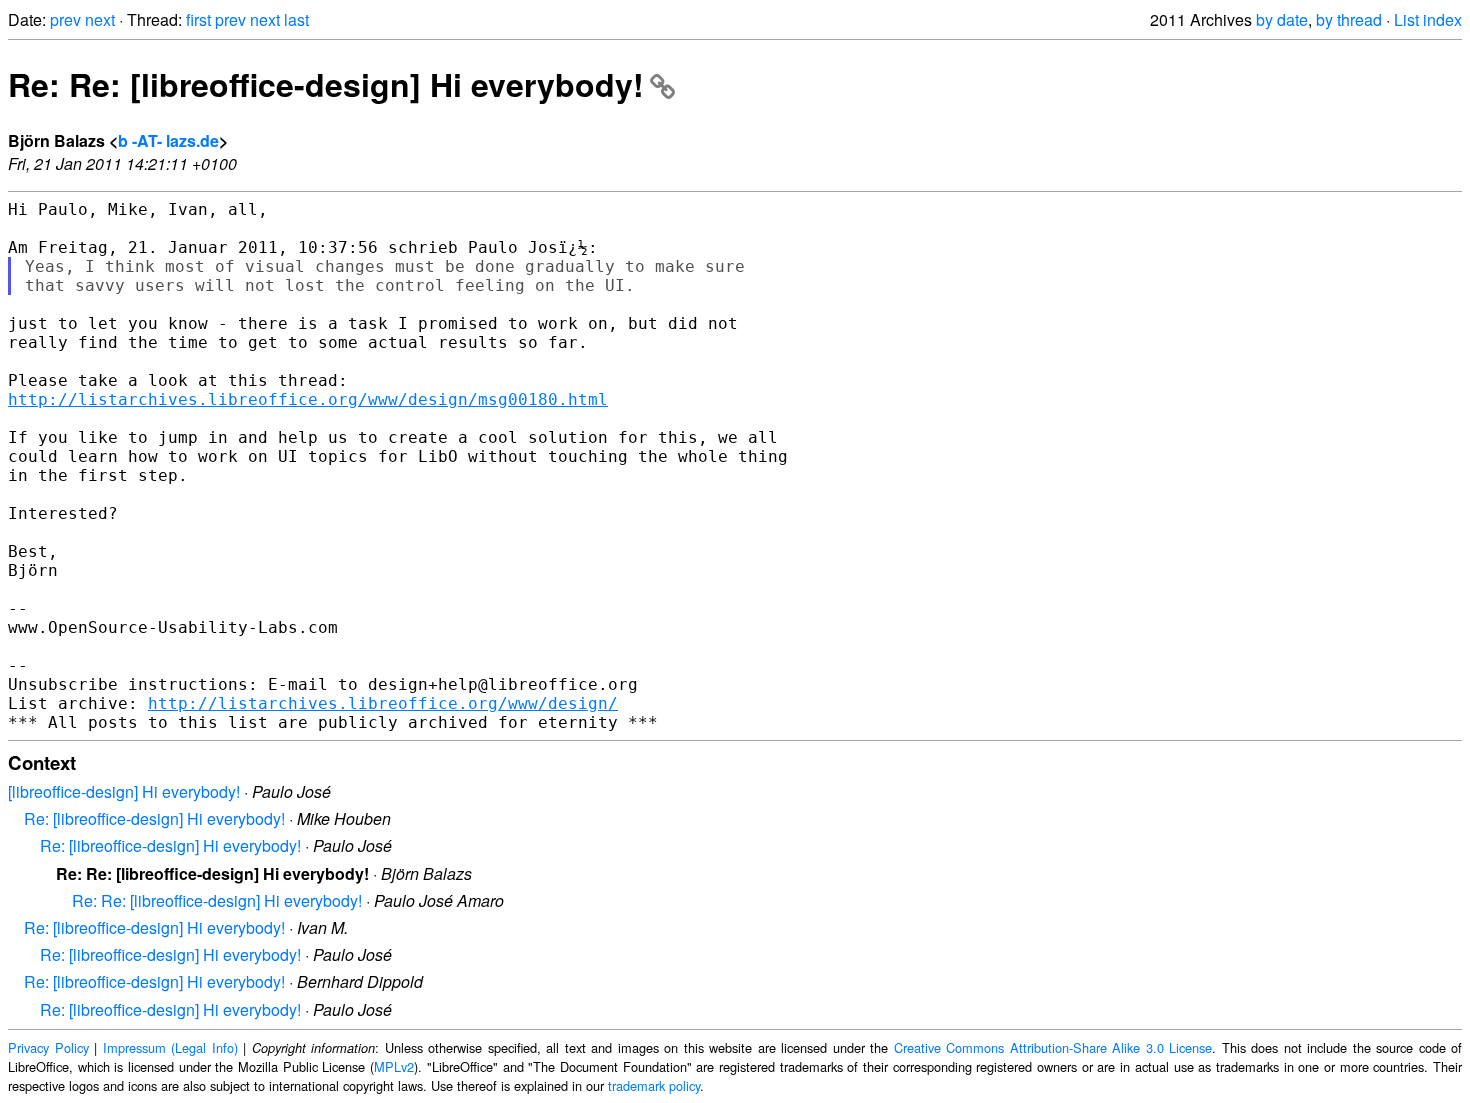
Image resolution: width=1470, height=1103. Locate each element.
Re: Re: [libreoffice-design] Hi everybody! (326, 84)
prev (65, 19)
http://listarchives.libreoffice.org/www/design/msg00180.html (308, 399)
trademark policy (654, 1085)
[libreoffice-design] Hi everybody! (124, 791)
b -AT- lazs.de (168, 140)
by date (1282, 19)
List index (1428, 19)
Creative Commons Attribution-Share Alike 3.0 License (1053, 1047)
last (296, 19)
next (100, 19)
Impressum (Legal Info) (170, 1047)
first (198, 19)
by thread (1349, 19)
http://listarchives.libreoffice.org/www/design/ (383, 703)
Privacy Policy (48, 1047)
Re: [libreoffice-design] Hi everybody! (154, 818)
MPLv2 (394, 1066)
